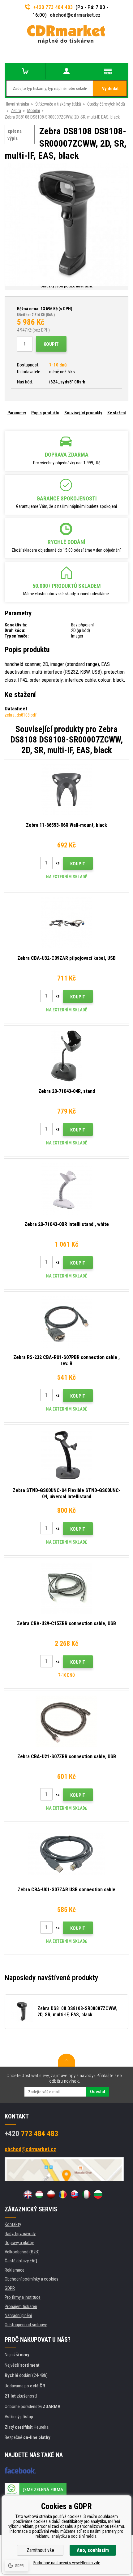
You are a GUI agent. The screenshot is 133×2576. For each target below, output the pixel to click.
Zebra (16, 111)
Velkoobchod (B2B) (22, 2252)
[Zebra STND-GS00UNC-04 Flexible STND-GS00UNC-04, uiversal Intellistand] (66, 1455)
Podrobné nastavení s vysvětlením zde (66, 2563)
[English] (28, 2194)
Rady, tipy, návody (20, 2234)
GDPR (10, 2288)
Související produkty (83, 413)
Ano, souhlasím (93, 2550)
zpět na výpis (15, 135)
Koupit (51, 344)
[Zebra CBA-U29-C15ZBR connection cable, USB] (66, 1588)
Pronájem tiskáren (21, 2306)
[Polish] (51, 2194)
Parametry (17, 413)
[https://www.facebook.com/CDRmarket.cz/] (20, 2470)
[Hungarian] (39, 2194)
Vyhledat (110, 89)
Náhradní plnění (18, 2315)
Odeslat (98, 2092)
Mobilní (34, 111)
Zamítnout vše (40, 2550)
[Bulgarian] (98, 2194)
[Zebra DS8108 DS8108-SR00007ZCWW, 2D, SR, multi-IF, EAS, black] (66, 225)
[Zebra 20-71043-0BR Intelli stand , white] (66, 1189)
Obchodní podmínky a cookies (32, 2279)
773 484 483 (31, 2134)
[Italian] (86, 2194)
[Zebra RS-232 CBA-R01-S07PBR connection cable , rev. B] (66, 1322)
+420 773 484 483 (53, 7)
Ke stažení (117, 413)
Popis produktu (45, 413)
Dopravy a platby (19, 2243)
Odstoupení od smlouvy (26, 2325)
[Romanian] (63, 2194)
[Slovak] (75, 2194)
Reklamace (15, 2270)
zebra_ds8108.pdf (21, 715)
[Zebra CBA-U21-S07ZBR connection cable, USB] (66, 1721)
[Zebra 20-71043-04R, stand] (66, 1056)
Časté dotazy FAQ (21, 2261)
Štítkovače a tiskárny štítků (58, 104)
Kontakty (13, 2224)
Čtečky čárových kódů (106, 104)
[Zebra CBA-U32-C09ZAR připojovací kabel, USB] (66, 923)
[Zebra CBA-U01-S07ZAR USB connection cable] (66, 1854)
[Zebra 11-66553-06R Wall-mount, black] (66, 790)
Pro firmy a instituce (23, 2297)
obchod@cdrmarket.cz (75, 15)
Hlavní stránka (17, 104)
